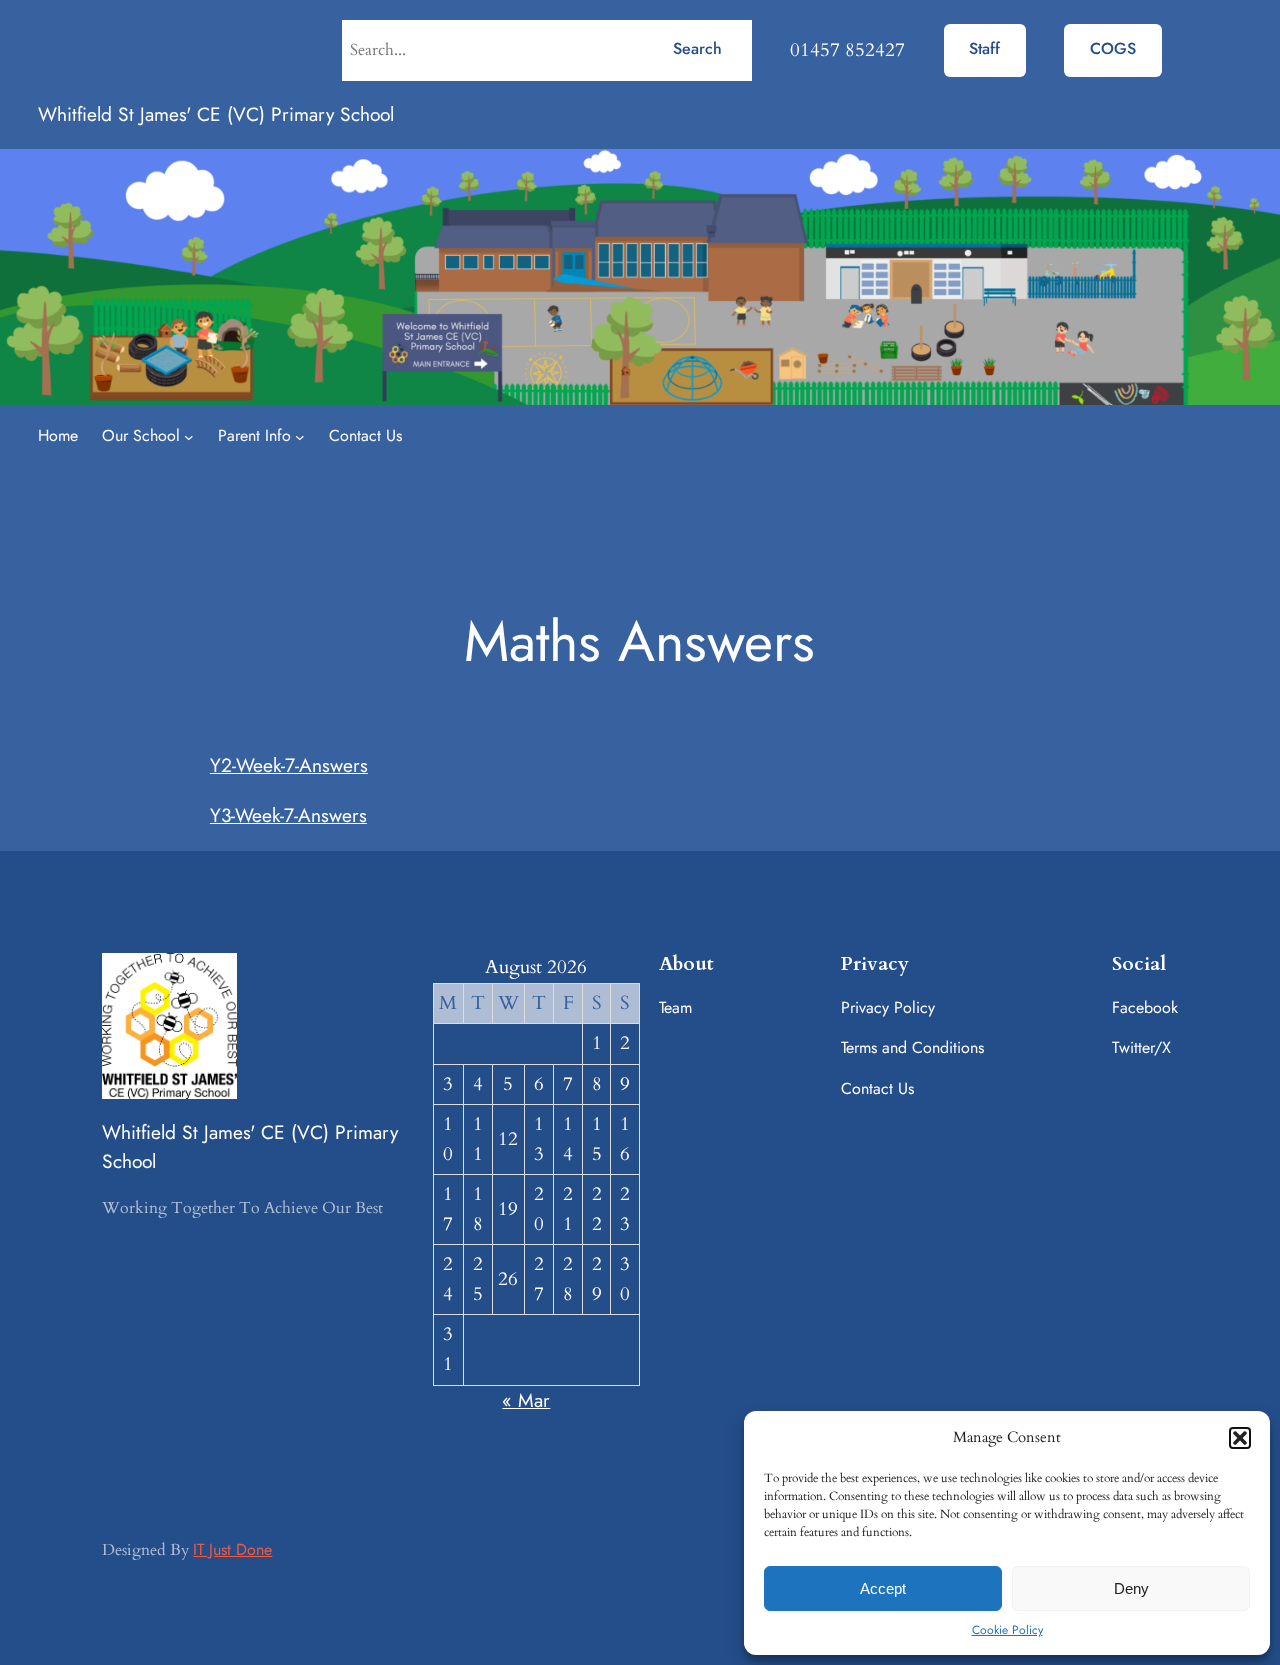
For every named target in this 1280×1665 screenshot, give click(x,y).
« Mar (526, 1400)
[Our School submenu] (189, 437)
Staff (984, 48)
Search (697, 48)
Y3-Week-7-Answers (288, 815)
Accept (883, 1588)
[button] (1240, 1438)
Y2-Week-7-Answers (289, 765)
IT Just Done (232, 1549)
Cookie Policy (1007, 1630)
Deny (1131, 1588)
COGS (1113, 48)
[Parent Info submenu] (300, 437)
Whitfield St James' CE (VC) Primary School (216, 114)
